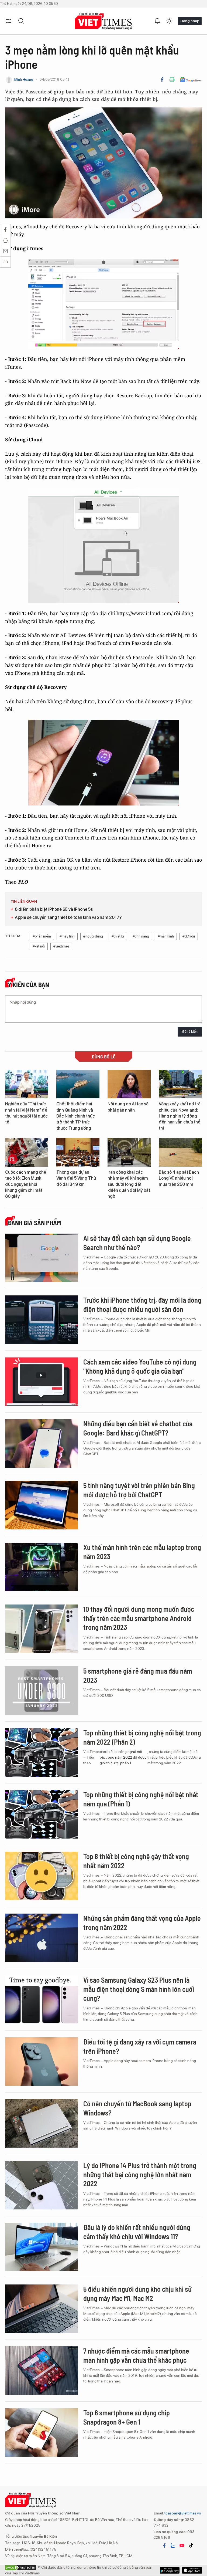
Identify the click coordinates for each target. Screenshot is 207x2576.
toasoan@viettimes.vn (182, 2513)
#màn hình (166, 936)
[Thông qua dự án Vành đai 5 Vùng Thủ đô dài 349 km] (78, 1152)
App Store (170, 2570)
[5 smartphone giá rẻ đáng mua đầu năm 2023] (42, 1691)
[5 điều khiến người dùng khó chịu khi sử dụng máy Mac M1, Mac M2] (42, 2309)
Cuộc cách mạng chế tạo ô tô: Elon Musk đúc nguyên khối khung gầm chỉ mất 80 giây (26, 1184)
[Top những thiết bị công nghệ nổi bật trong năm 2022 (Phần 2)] (42, 1752)
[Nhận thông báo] (157, 21)
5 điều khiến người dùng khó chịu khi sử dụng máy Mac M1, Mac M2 (137, 2294)
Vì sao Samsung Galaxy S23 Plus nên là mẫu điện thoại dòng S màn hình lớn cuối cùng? (139, 1989)
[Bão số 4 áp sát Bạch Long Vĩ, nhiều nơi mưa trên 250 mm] (180, 1152)
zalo (173, 2545)
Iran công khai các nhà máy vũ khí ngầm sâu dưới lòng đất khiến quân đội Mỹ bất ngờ (129, 1184)
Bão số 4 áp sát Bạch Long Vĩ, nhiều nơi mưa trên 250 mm (179, 1178)
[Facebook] (162, 80)
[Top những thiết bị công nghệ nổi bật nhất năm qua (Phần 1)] (42, 1814)
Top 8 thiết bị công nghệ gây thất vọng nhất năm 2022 (136, 1861)
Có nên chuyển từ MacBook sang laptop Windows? (137, 2108)
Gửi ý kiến (190, 1032)
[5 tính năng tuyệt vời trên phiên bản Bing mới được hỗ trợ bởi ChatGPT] (42, 1505)
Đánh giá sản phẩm (34, 1223)
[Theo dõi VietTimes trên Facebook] (164, 2545)
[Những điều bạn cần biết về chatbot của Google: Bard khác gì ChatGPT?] (42, 1443)
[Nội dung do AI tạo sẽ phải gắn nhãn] (129, 1084)
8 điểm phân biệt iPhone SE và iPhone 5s (54, 909)
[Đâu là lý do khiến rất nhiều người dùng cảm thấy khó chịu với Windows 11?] (42, 2247)
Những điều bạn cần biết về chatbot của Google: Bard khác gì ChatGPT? (138, 1428)
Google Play (192, 2570)
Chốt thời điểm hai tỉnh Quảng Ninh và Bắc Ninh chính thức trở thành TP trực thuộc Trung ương (76, 1116)
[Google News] (191, 80)
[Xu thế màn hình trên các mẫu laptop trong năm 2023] (42, 1567)
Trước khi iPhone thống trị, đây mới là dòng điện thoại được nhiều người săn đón (142, 1304)
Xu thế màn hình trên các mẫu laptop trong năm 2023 (142, 1552)
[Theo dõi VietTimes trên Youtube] (182, 2545)
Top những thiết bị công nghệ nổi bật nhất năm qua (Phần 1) (141, 1799)
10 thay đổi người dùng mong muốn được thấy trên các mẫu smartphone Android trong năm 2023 (139, 1618)
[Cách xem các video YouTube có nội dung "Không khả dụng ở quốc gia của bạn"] (42, 1382)
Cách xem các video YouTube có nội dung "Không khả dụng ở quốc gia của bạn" (140, 1366)
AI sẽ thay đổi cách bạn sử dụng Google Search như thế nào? (137, 1243)
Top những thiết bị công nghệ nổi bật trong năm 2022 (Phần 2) (142, 1737)
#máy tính (67, 936)
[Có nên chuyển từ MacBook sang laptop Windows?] (42, 2123)
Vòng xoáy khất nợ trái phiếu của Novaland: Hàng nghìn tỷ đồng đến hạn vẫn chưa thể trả (180, 1116)
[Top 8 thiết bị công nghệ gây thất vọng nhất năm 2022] (42, 1876)
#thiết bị (118, 936)
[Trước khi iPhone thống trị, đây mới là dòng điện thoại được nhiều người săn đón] (42, 1320)
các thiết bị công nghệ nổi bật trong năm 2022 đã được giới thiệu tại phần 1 (123, 1757)
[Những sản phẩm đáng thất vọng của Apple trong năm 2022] (42, 1938)
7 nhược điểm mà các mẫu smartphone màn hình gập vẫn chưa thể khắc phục (136, 2355)
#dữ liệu (189, 936)
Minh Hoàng (24, 79)
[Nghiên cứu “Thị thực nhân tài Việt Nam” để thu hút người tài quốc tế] (27, 1084)
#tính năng (141, 936)
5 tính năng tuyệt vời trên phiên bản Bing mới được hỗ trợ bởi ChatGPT (139, 1490)
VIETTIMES (103, 21)
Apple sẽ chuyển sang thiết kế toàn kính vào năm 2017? (68, 917)
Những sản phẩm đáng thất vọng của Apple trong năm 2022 (142, 1923)
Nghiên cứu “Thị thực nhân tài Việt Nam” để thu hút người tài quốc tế (26, 1113)
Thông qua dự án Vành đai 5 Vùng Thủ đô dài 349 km (76, 1178)
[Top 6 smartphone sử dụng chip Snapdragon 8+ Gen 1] (42, 2432)
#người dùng (93, 936)
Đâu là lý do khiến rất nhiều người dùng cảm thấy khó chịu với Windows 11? (137, 2232)
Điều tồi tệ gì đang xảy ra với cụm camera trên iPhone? (140, 2046)
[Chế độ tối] (169, 21)
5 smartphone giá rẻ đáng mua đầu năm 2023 (138, 1675)
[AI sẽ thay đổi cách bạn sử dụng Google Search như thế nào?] (42, 1258)
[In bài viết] (172, 80)
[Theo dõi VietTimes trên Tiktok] (191, 2545)
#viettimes (61, 946)
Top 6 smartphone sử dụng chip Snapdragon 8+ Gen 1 (127, 2417)
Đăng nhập (190, 21)
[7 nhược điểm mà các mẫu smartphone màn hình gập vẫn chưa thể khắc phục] (42, 2371)
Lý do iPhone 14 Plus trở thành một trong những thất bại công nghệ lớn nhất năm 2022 (140, 2174)
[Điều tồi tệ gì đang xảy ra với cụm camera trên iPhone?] (42, 2062)
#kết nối (39, 946)
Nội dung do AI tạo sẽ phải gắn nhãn (128, 1107)
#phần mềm (42, 936)
